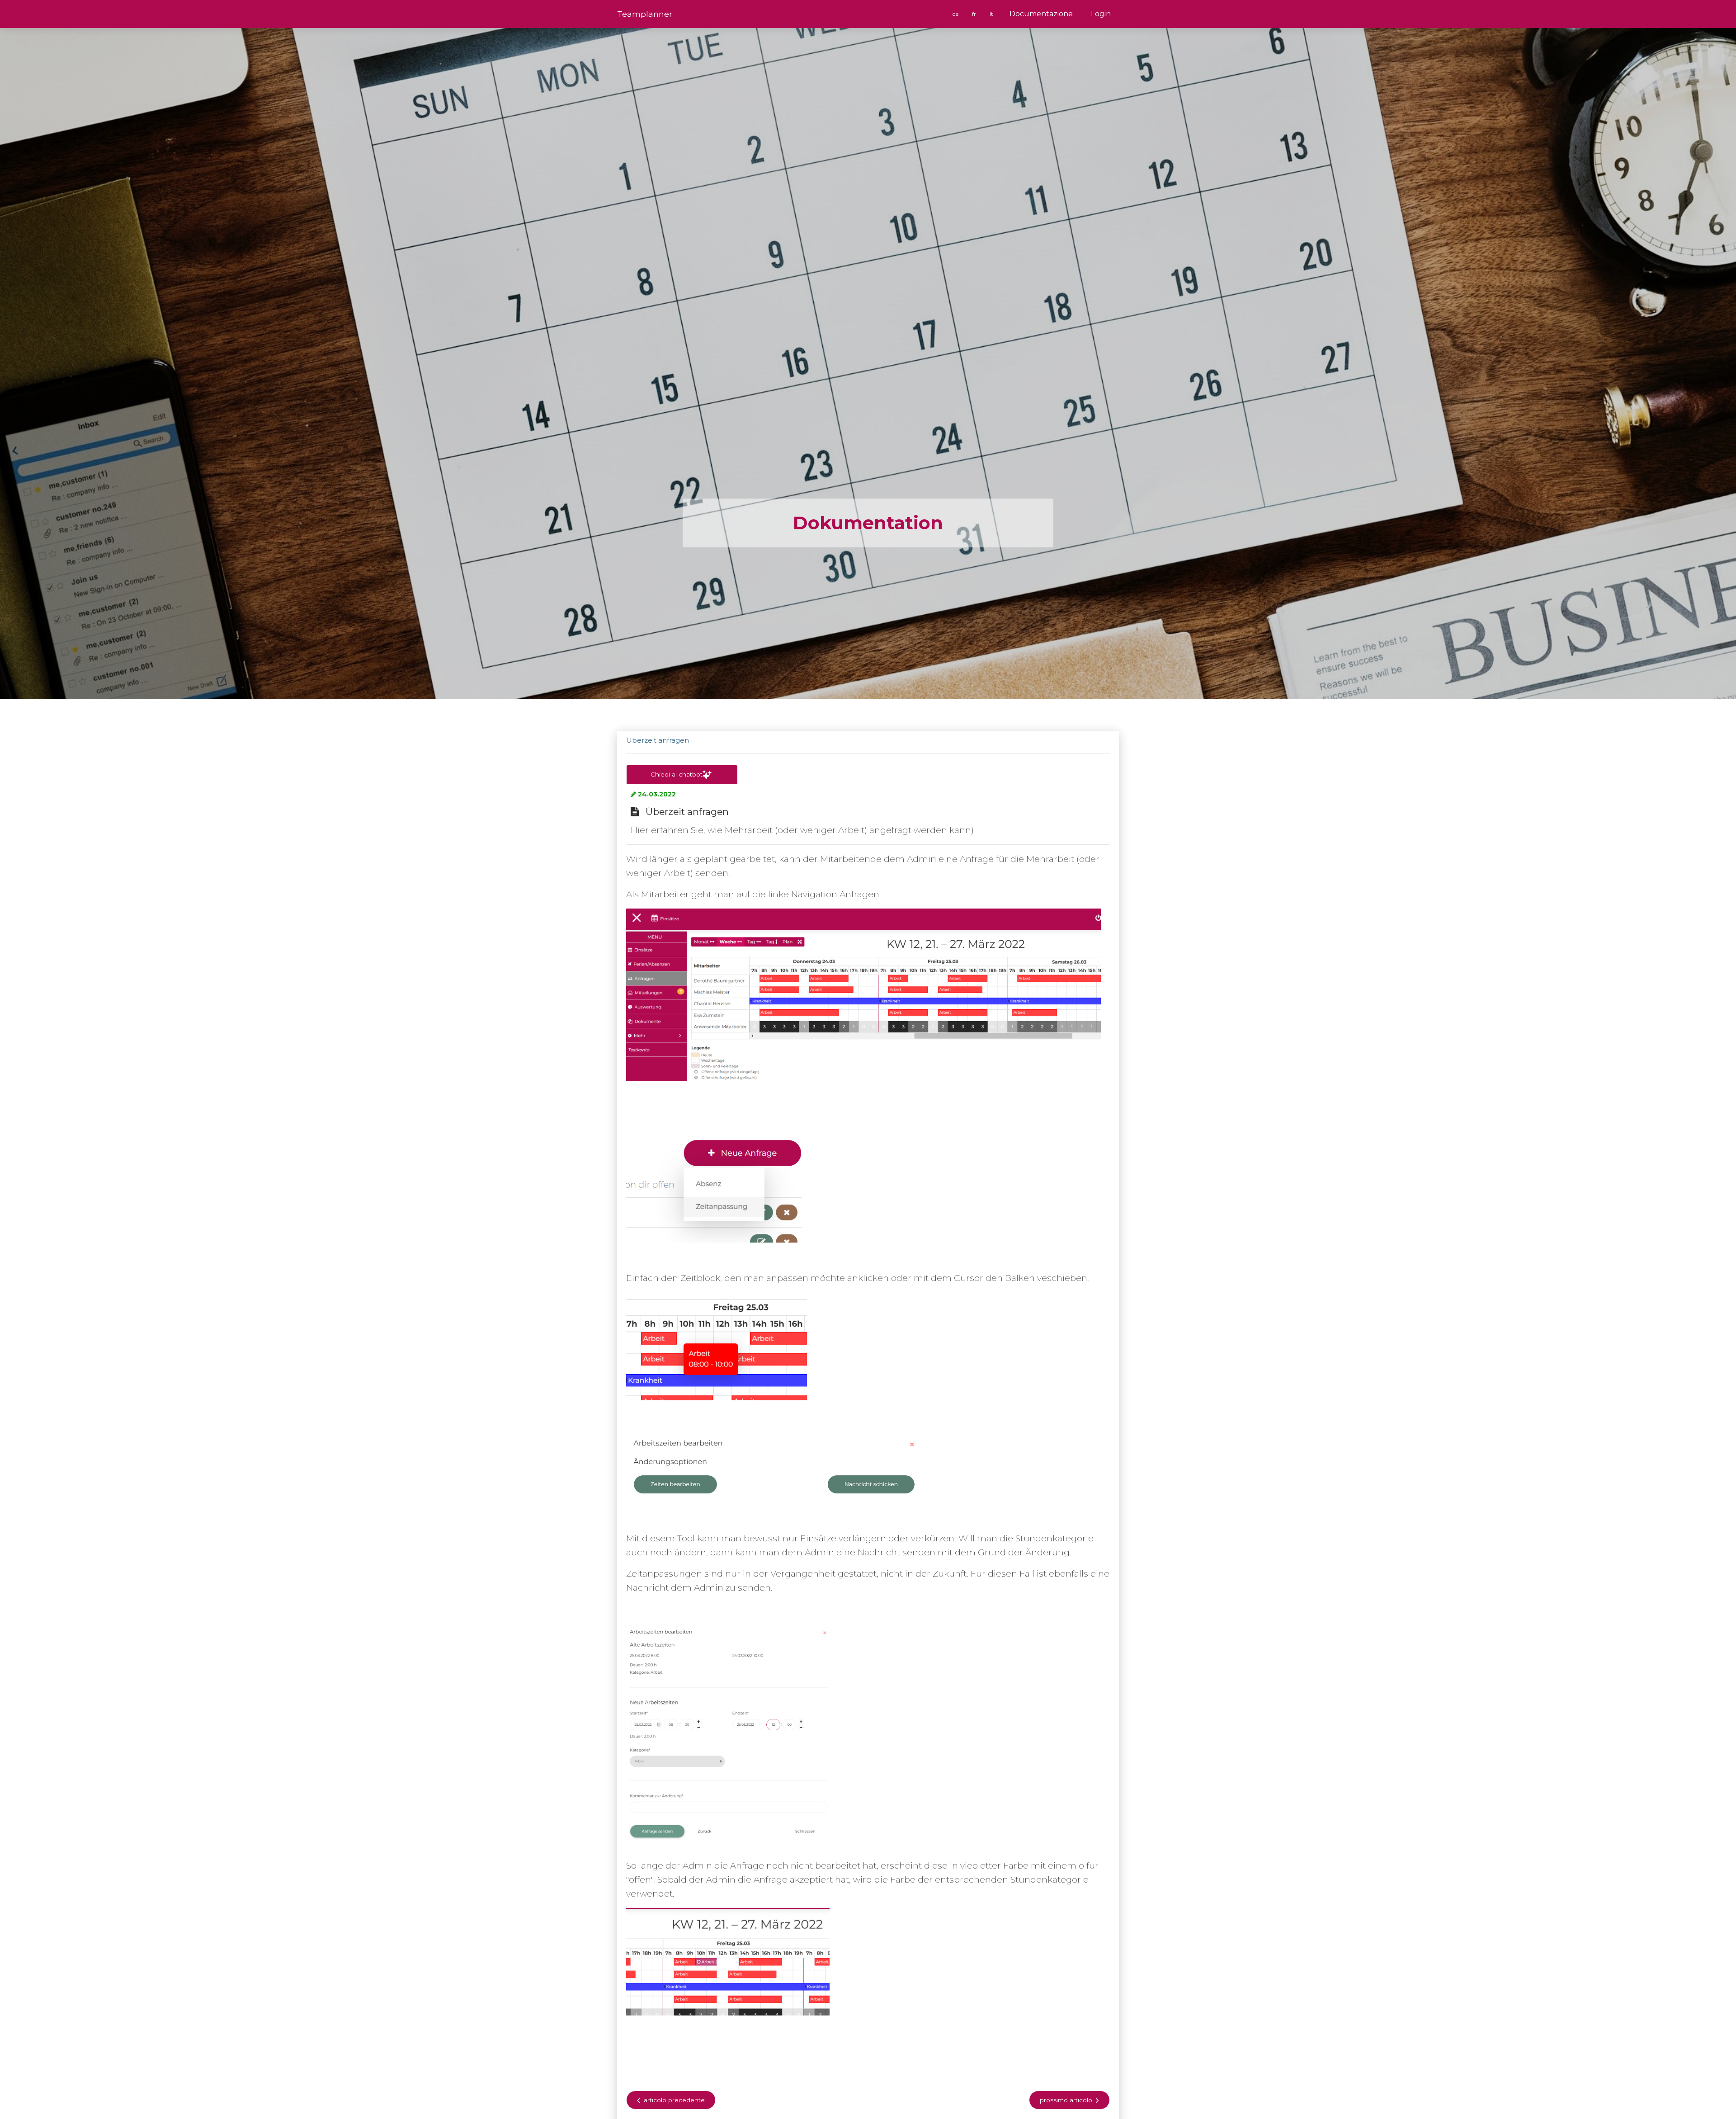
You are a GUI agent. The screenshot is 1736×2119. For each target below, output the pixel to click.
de (956, 14)
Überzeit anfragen (658, 740)
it (992, 14)
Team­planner (645, 14)
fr (975, 14)
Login (1101, 14)
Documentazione (1041, 14)
